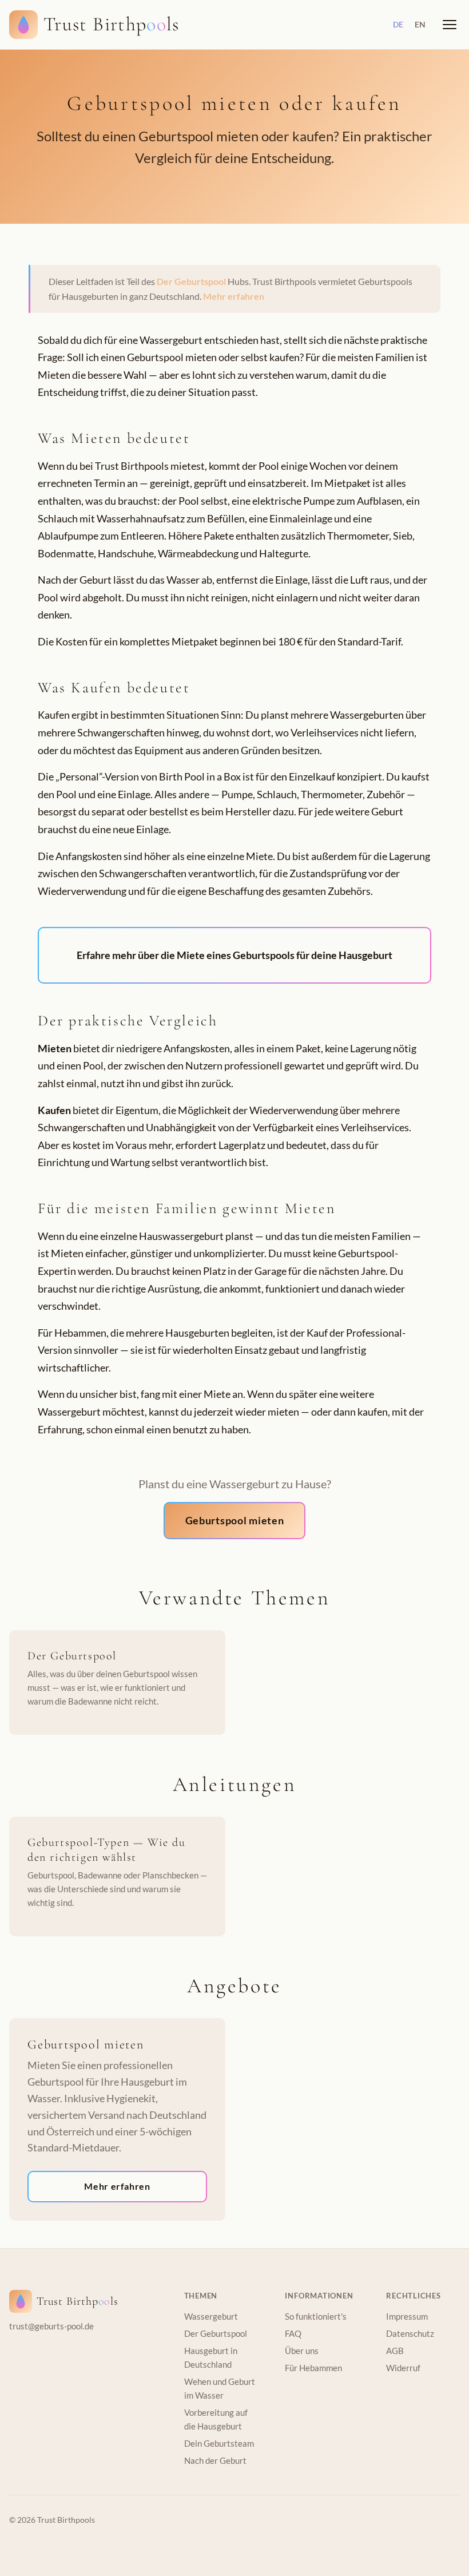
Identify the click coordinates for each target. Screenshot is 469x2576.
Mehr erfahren (234, 296)
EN (420, 24)
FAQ (293, 2333)
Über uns (302, 2351)
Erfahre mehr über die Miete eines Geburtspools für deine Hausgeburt (234, 955)
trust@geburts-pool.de (51, 2326)
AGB (395, 2351)
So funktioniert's (316, 2316)
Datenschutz (410, 2333)
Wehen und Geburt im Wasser (220, 2388)
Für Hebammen (313, 2368)
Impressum (407, 2316)
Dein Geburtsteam (219, 2443)
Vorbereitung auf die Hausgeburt (216, 2419)
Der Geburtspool (191, 281)
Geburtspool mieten (235, 1520)
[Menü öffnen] (450, 25)
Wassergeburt (211, 2316)
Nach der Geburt (215, 2460)
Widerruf (403, 2368)
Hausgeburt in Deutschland (211, 2357)
